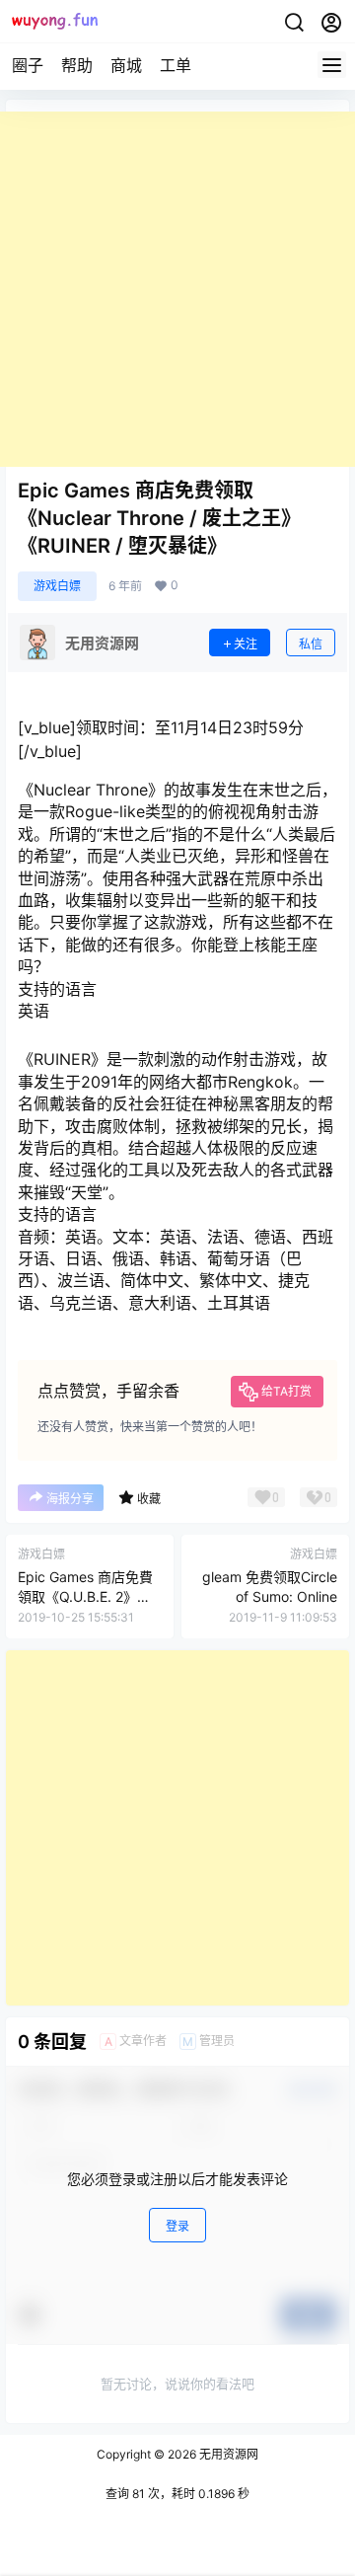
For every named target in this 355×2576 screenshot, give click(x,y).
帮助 (77, 65)
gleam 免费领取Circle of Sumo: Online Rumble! (270, 1596)
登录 (177, 2226)
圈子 (28, 65)
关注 (246, 644)
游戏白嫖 (57, 586)
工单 (176, 65)
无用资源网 (227, 2454)
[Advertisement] (177, 289)
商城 (126, 65)
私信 (311, 644)
